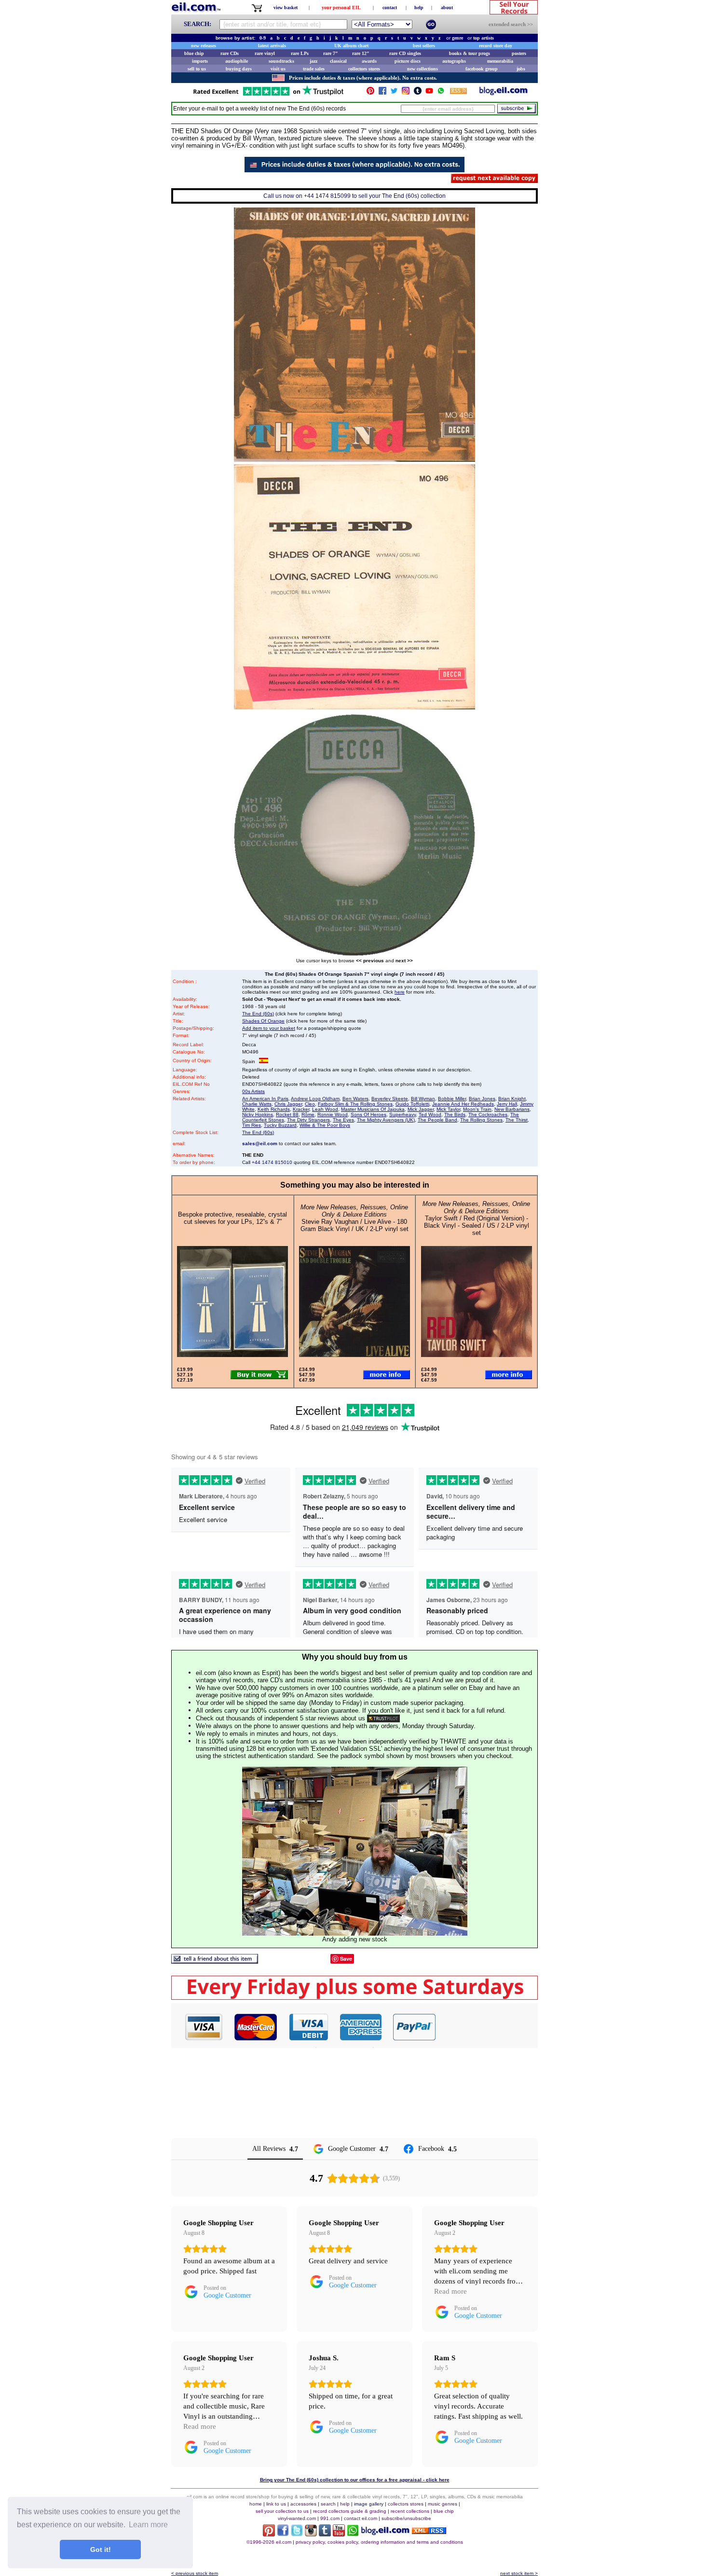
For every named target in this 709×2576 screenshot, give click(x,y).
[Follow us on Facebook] (382, 93)
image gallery (369, 2504)
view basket (286, 7)
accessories (303, 2504)
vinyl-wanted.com (297, 2518)
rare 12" (361, 53)
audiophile (237, 61)
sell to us (197, 69)
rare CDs (230, 53)
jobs (521, 69)
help (419, 7)
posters (519, 53)
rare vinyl (265, 53)
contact (390, 7)
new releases (204, 46)
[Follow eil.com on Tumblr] (325, 2534)
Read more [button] (450, 2291)
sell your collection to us (282, 2511)
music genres (443, 2504)
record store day (496, 46)
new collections (423, 69)
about (447, 7)
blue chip (194, 53)
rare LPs (300, 53)
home (256, 2504)
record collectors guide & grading (350, 2511)
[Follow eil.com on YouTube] (339, 2534)
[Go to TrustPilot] (268, 95)
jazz (314, 61)
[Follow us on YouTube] (429, 93)
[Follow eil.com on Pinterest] (269, 2534)
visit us (278, 69)
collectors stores (364, 69)
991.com (330, 2518)
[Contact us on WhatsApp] (441, 93)
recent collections (410, 2511)
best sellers (424, 46)
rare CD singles (405, 53)
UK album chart (351, 46)
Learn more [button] (148, 2525)
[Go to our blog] (504, 93)
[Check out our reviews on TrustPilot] (383, 1718)
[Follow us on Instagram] (406, 93)
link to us (276, 2504)
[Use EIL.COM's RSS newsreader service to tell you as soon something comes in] (429, 2531)
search (328, 2504)
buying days (239, 69)
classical (338, 61)
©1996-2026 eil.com (269, 2542)
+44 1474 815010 (272, 1162)
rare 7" (331, 53)
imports (200, 61)
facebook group (482, 69)
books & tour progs (470, 53)
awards (369, 61)
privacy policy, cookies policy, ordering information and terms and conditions (379, 2542)
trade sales (314, 69)
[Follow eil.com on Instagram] (311, 2534)
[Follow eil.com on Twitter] (297, 2534)
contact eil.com (361, 2518)
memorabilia (500, 61)
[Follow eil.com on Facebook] (283, 2534)
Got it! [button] (101, 2549)
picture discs (408, 61)
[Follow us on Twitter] (394, 93)
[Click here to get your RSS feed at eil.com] (458, 92)
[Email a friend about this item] (215, 1961)
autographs (454, 61)
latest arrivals (272, 46)
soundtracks (281, 61)
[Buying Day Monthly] (354, 1997)
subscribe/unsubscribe (406, 2518)
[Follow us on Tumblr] (418, 93)
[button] (487, 2027)
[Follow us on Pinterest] (370, 93)
